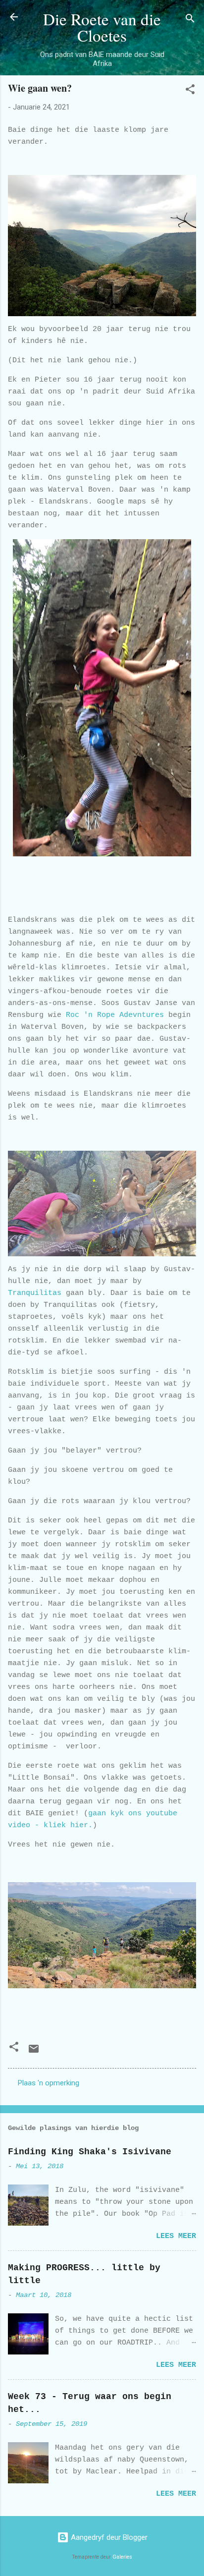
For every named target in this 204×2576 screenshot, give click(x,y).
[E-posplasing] (34, 2052)
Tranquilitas (35, 1293)
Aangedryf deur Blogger (108, 2537)
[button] (190, 91)
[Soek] (190, 20)
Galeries (122, 2557)
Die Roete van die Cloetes (102, 27)
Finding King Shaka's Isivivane (90, 2152)
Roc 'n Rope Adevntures (115, 1015)
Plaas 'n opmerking (49, 2083)
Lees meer (176, 2236)
